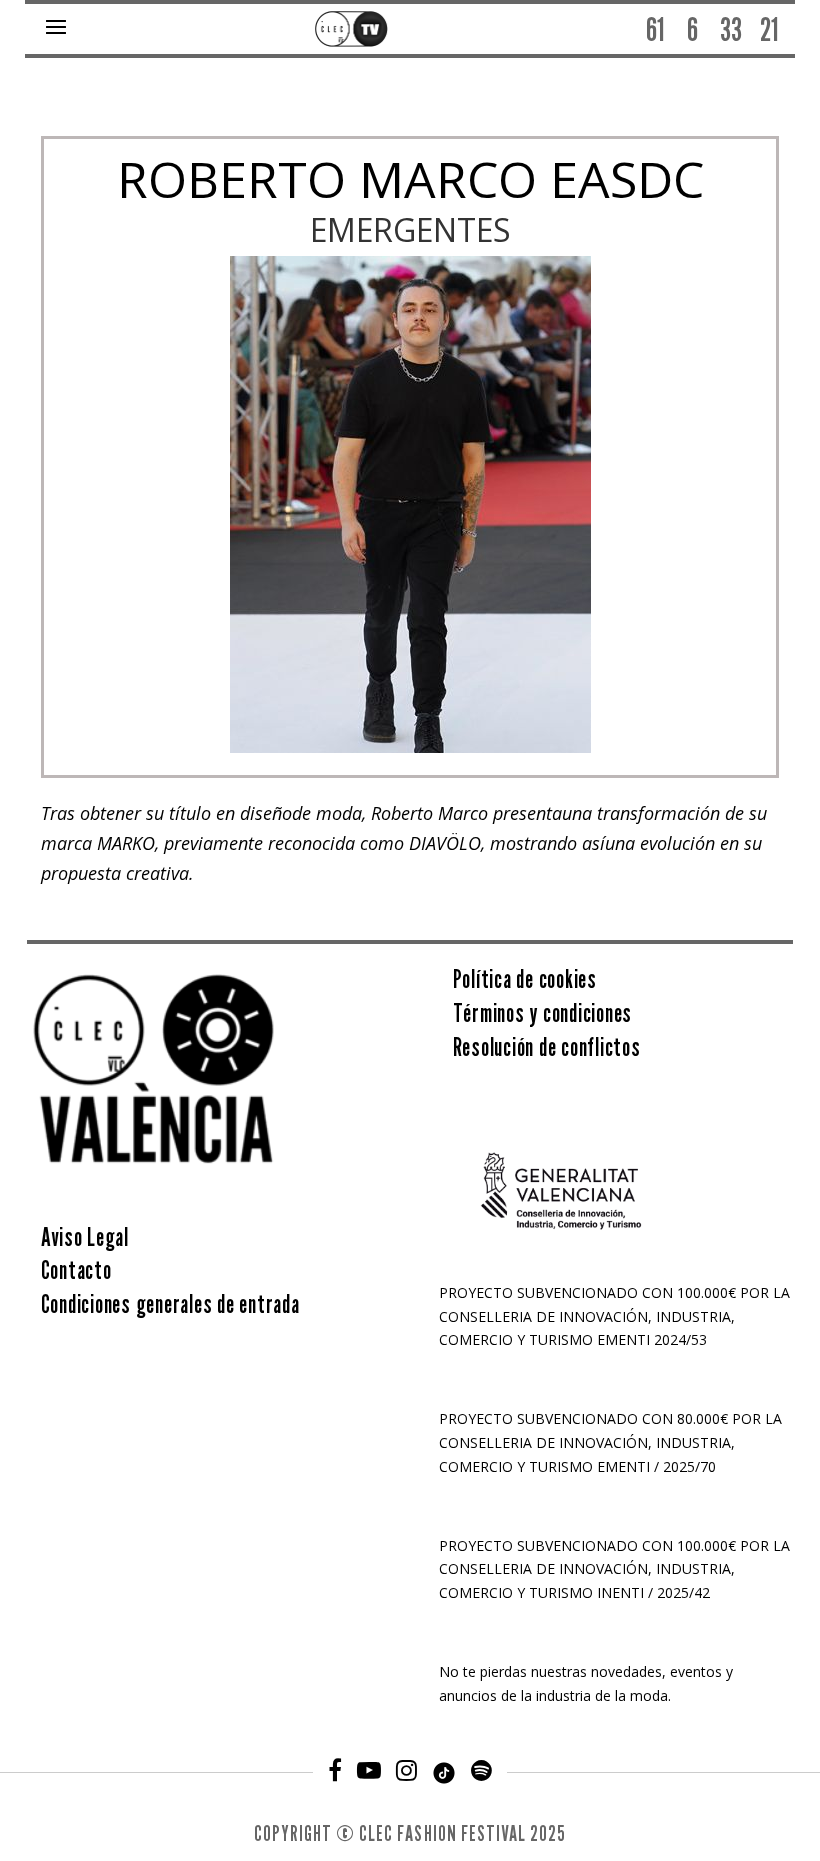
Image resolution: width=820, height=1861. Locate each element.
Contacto (76, 1270)
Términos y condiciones (543, 1013)
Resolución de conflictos (547, 1047)
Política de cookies (525, 979)
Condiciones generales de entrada (170, 1304)
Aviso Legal (85, 1237)
